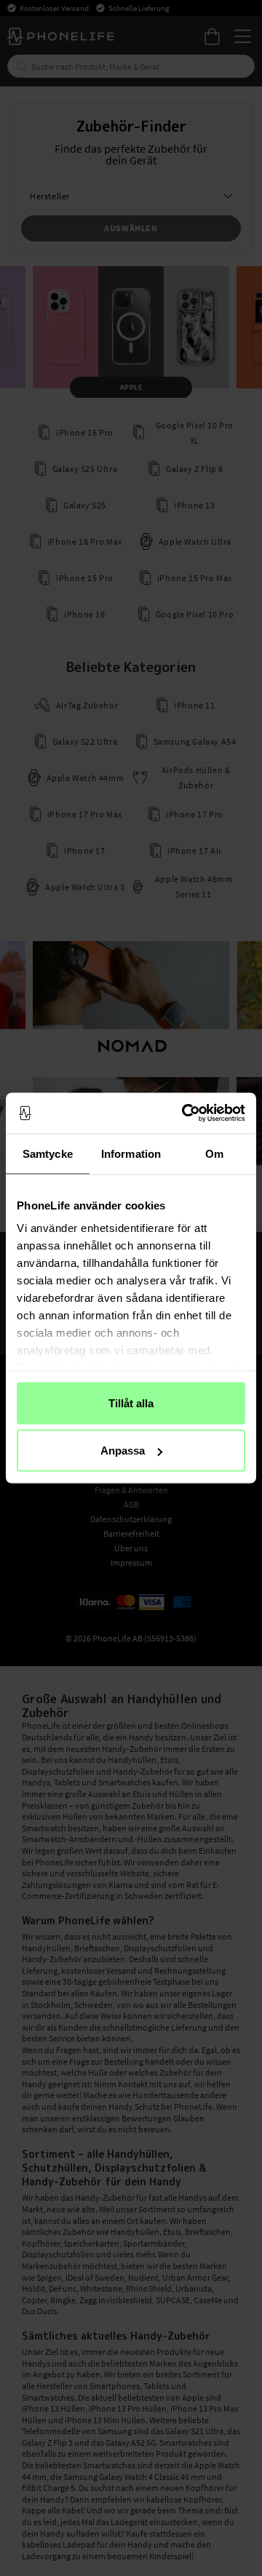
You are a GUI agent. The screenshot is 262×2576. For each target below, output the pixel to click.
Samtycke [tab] (48, 1153)
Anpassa (123, 1451)
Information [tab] (131, 1153)
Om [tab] (214, 1153)
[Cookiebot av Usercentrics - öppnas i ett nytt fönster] (185, 1113)
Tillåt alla (131, 1403)
